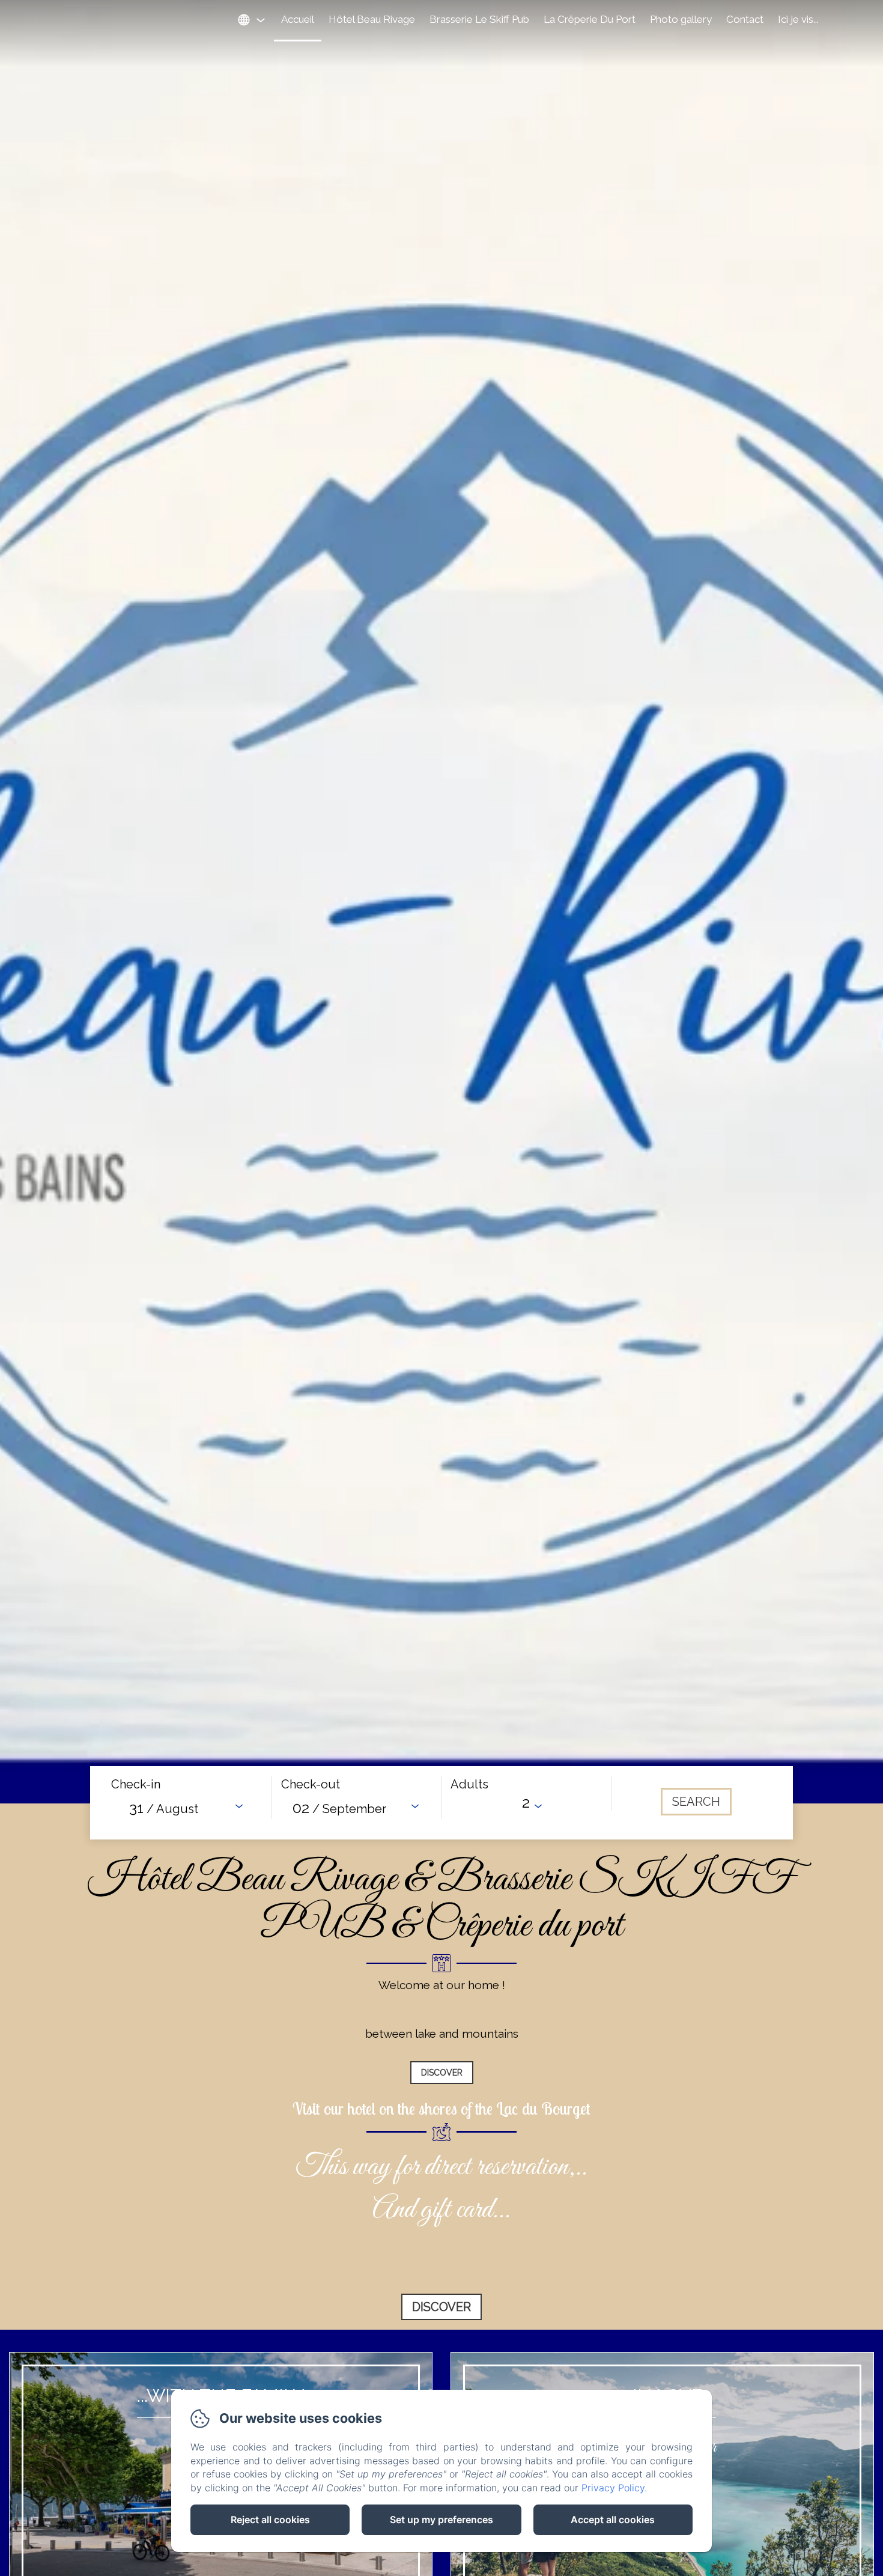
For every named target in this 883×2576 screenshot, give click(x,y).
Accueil (298, 19)
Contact (745, 19)
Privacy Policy (613, 2488)
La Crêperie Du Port (590, 19)
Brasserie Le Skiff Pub (479, 19)
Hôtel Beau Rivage (372, 19)
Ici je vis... (798, 19)
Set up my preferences (441, 2520)
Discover (442, 2073)
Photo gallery (681, 19)
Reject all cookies (270, 2520)
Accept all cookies (613, 2520)
